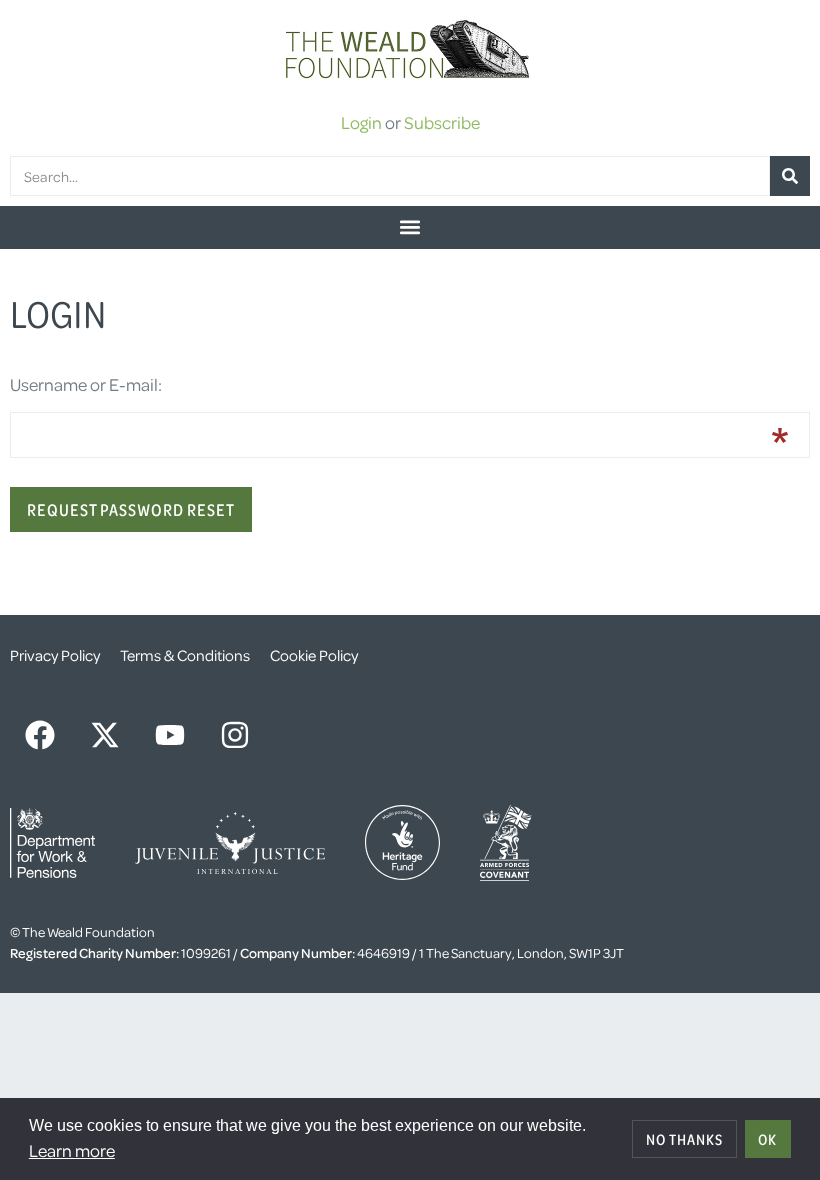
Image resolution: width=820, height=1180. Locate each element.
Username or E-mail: (86, 384)
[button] (410, 227)
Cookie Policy (314, 655)
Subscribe (442, 122)
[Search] (790, 176)
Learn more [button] (72, 1150)
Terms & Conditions (185, 655)
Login (361, 122)
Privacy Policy (55, 655)
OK (767, 1139)
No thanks (684, 1139)
